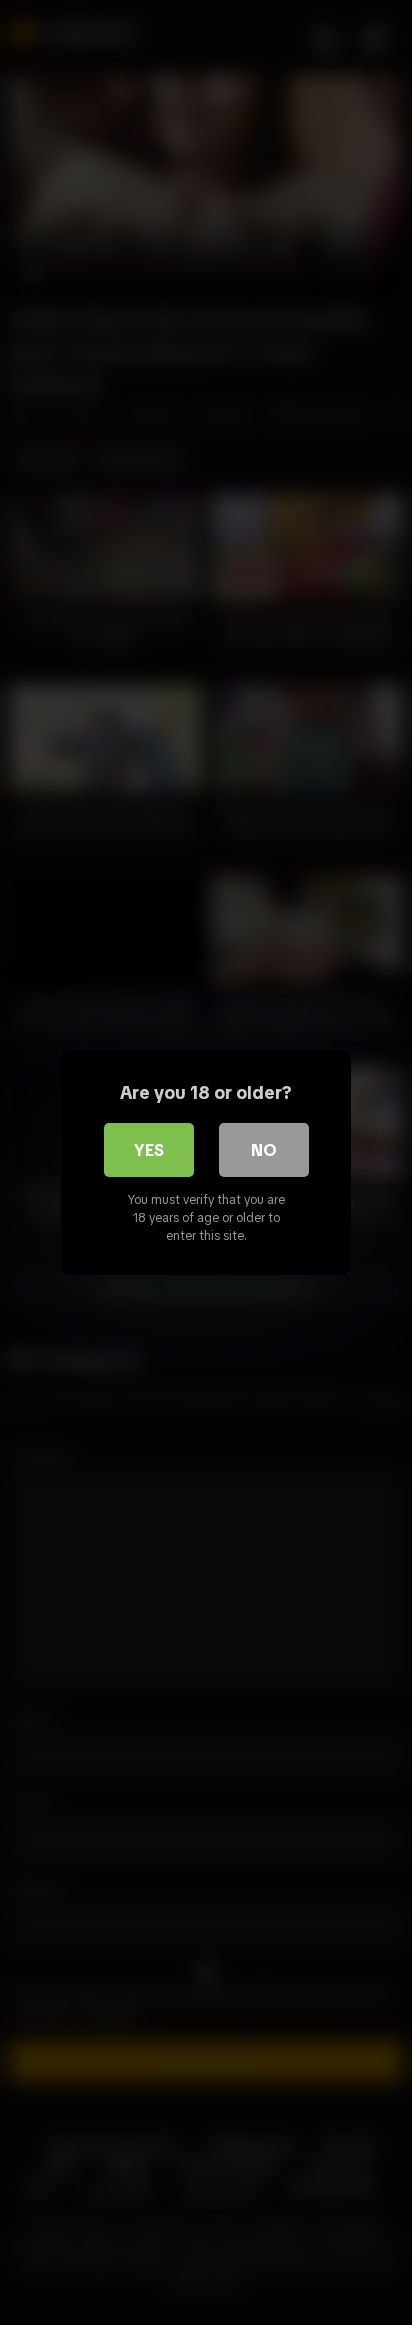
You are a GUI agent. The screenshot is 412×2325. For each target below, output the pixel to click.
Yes (149, 1150)
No (264, 1150)
